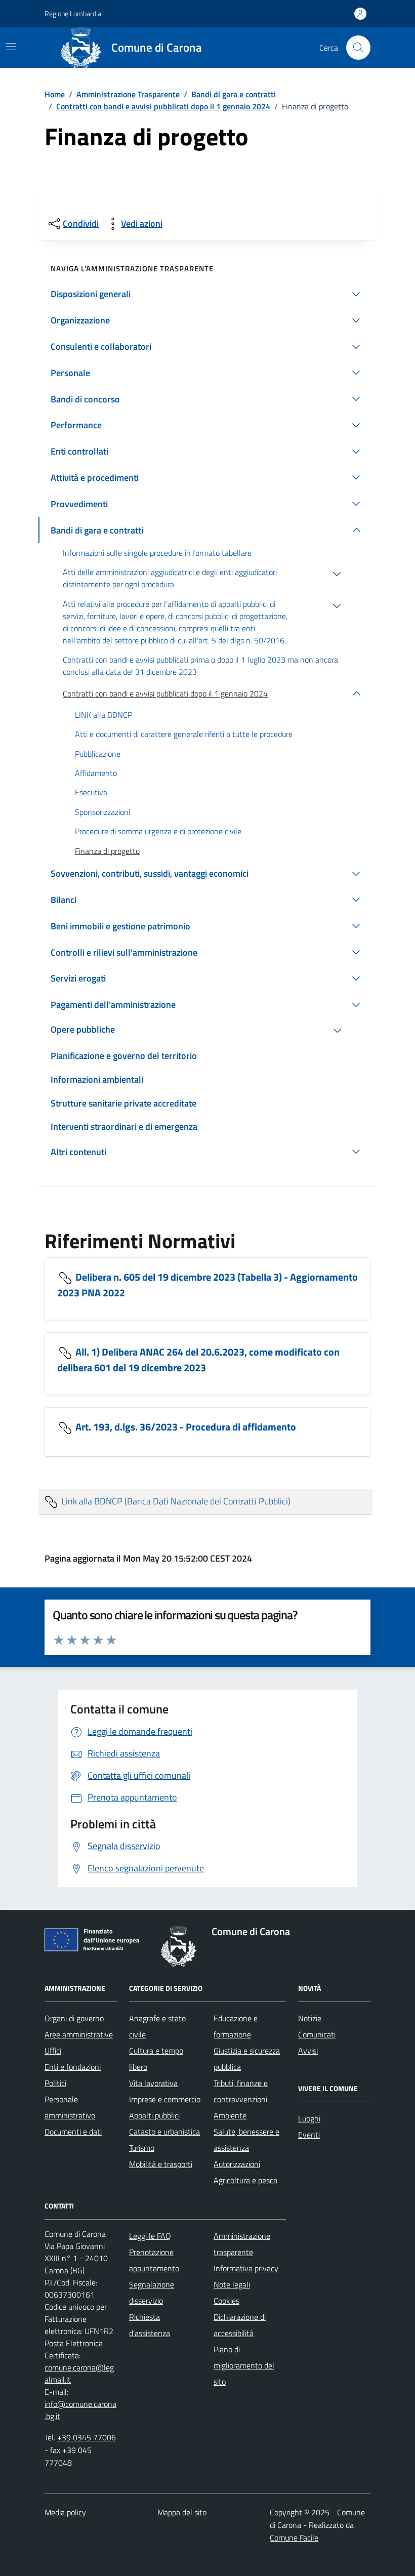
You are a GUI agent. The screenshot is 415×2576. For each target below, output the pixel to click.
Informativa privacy (246, 2268)
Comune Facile (294, 2538)
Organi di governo (74, 2018)
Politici (55, 2083)
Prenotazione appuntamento (154, 2260)
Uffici (53, 2051)
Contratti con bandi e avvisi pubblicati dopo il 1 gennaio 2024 (163, 106)
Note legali (232, 2284)
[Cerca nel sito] (358, 48)
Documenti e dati (73, 2132)
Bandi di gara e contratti (234, 94)
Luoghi (309, 2118)
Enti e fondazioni (73, 2067)
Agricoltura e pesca (245, 2180)
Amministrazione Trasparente (128, 94)
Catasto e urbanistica (164, 2132)
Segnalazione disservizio (152, 2293)
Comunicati (317, 2034)
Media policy (65, 2512)
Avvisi (308, 2051)
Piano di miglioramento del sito (244, 2365)
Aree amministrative (79, 2034)
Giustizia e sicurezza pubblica (247, 2059)
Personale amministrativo (70, 2107)
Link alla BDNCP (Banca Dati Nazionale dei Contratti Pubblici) (175, 1501)
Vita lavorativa (153, 2083)
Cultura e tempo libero (156, 2059)
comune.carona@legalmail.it (79, 2374)
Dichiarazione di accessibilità (240, 2325)
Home (55, 94)
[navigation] (11, 47)
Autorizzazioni (237, 2164)
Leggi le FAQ (150, 2236)
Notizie (310, 2018)
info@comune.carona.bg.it (80, 2410)
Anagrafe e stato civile (157, 2026)
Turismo (142, 2148)
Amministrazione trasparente (242, 2244)
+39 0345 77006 (87, 2437)
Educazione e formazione (236, 2026)
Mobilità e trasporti (161, 2164)
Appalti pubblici (154, 2115)
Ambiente (230, 2115)
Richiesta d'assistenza (150, 2325)
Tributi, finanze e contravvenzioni (241, 2091)
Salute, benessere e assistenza (246, 2140)
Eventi (309, 2135)
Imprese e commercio (165, 2099)
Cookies (226, 2301)
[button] (207, 294)
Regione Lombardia (73, 13)
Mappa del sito (182, 2512)
